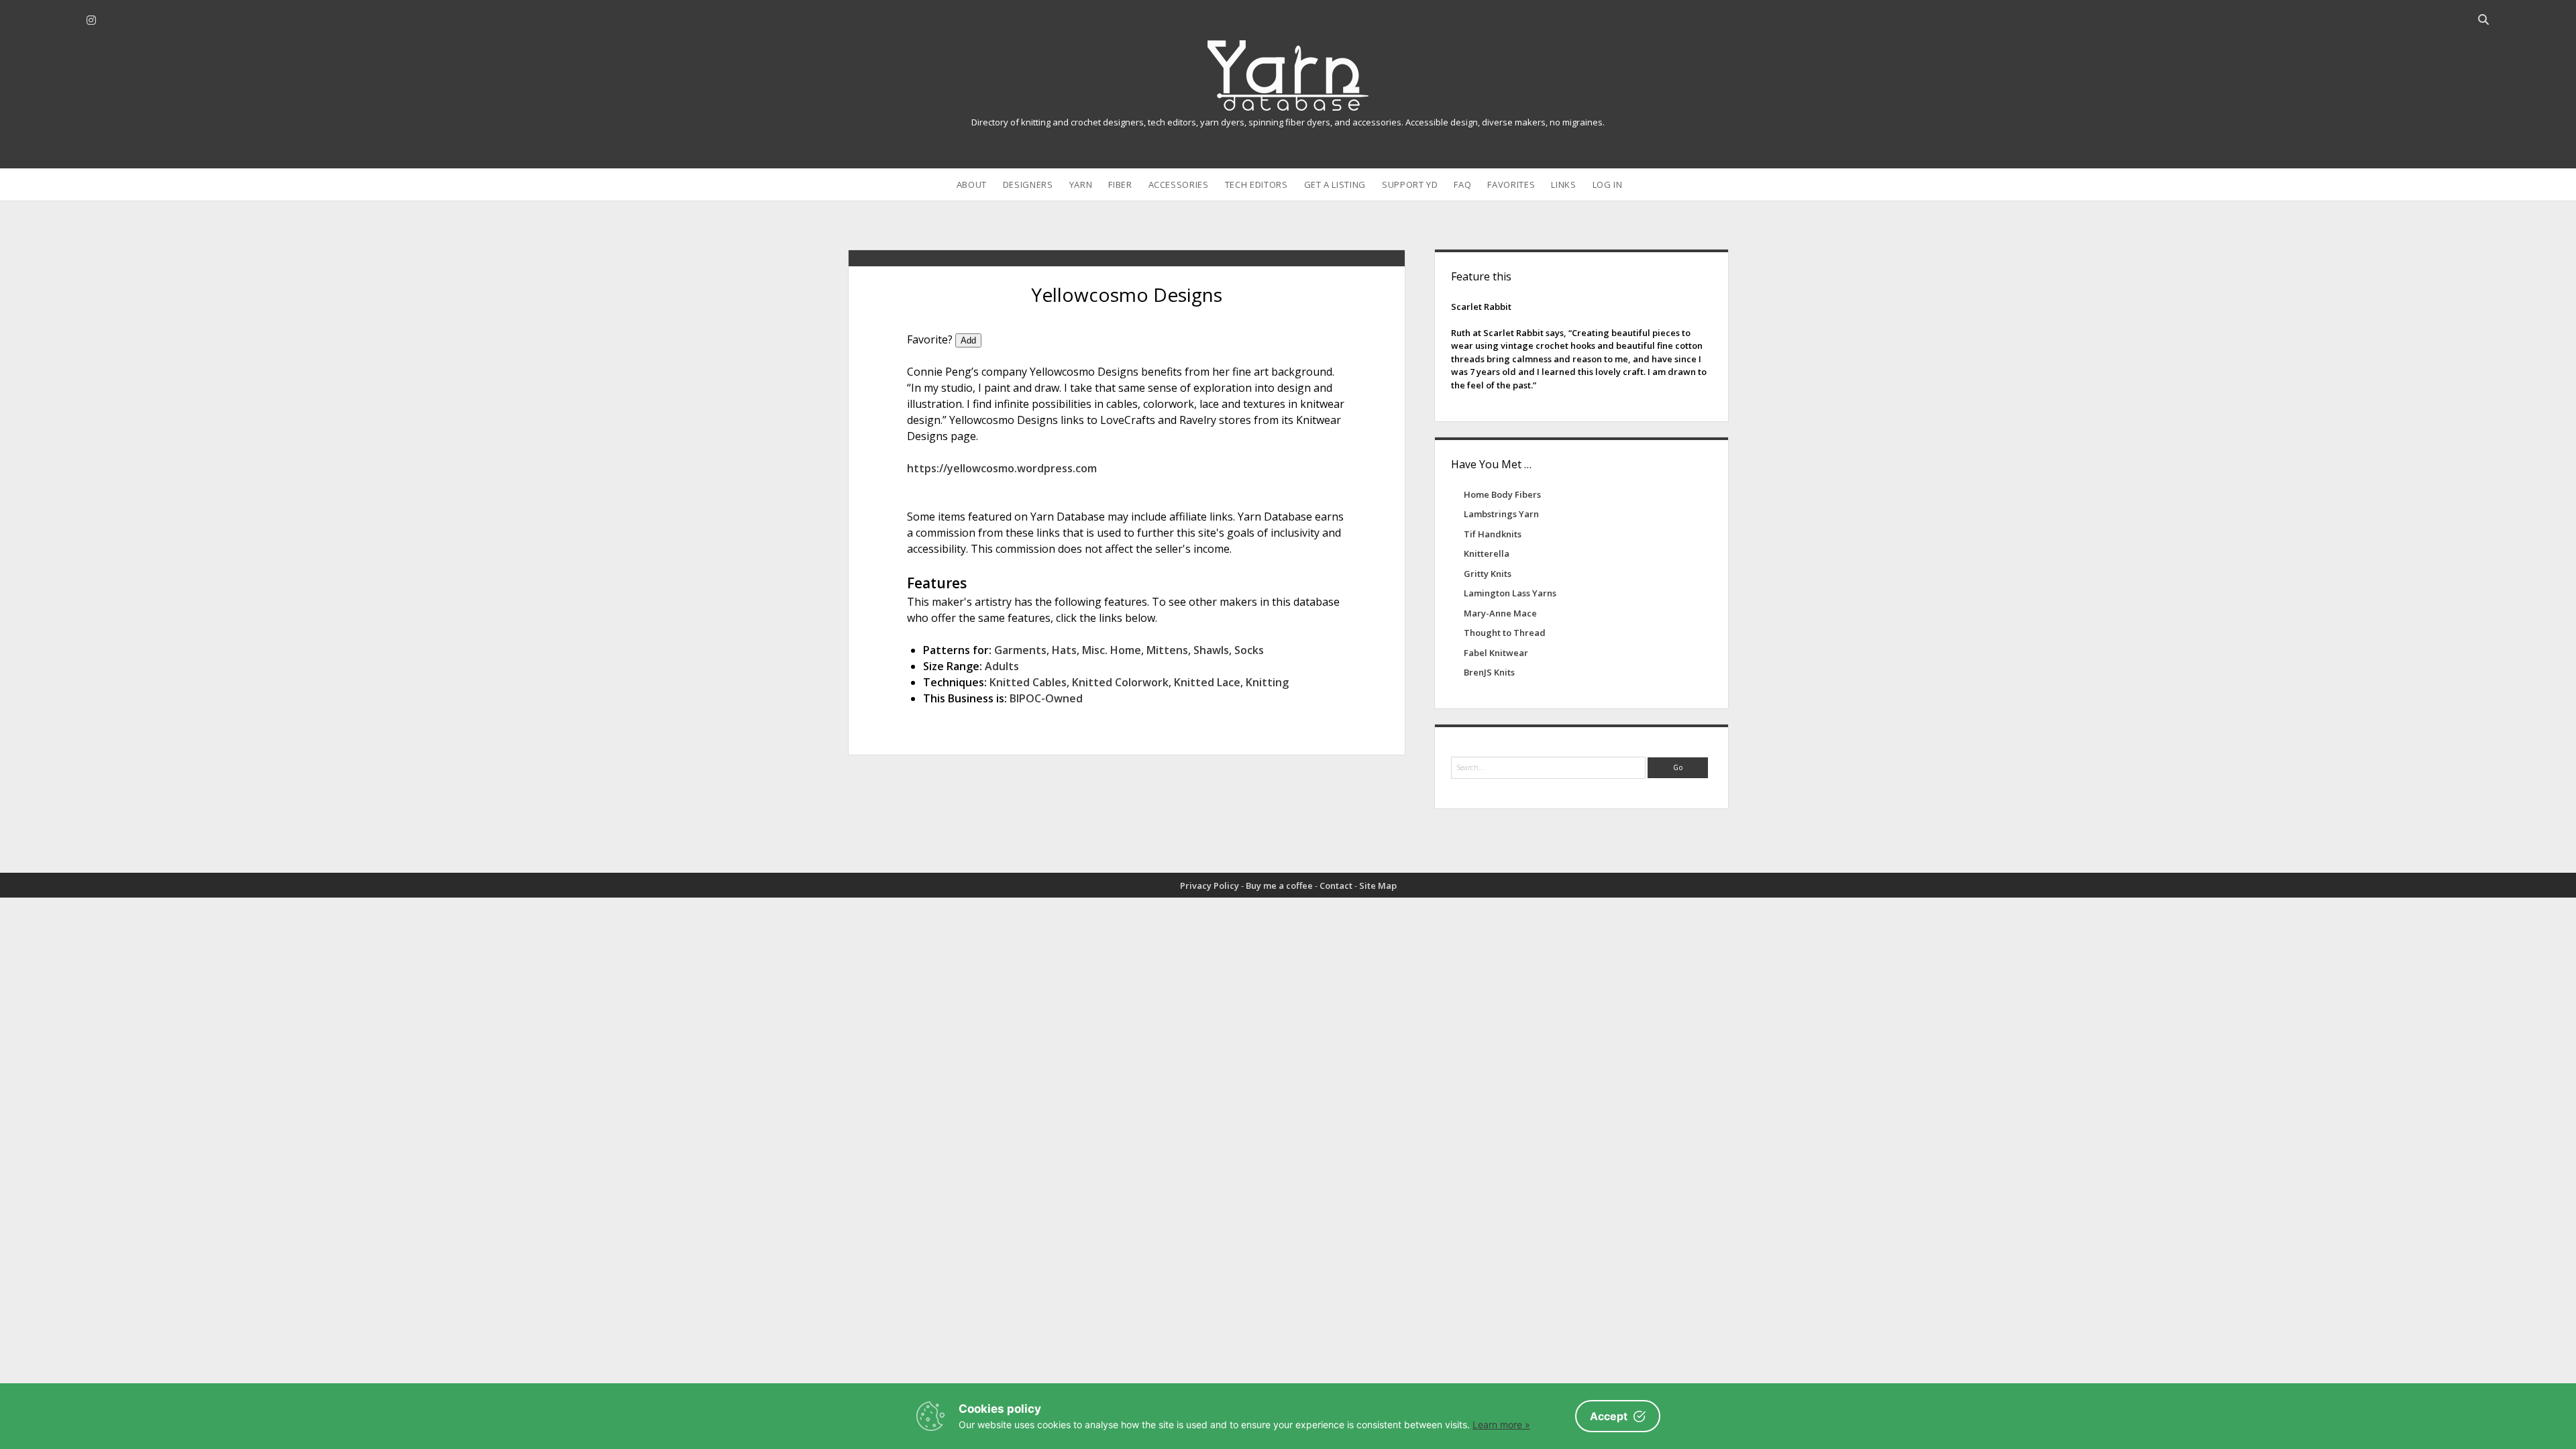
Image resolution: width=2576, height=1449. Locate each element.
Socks (1249, 650)
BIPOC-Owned (1046, 698)
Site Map (1378, 885)
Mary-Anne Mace (1500, 613)
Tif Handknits (1493, 534)
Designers (1028, 184)
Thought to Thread (1505, 633)
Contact (1336, 885)
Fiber (1120, 184)
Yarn (1081, 184)
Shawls (1211, 650)
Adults (1002, 666)
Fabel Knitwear (1496, 653)
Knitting (1267, 682)
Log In (1608, 184)
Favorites (1511, 184)
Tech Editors (1256, 184)
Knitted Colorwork (1120, 682)
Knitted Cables (1028, 682)
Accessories (1179, 184)
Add (968, 340)
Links (1563, 184)
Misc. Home (1112, 650)
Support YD (1410, 184)
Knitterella (1487, 553)
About (972, 184)
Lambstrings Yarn (1501, 514)
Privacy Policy (1210, 885)
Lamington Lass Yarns (1510, 593)
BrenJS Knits (1489, 672)
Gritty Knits (1488, 574)
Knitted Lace (1207, 682)
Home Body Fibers (1502, 494)
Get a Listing (1335, 184)
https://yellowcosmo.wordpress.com (1002, 468)
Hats (1064, 650)
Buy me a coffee (1279, 885)
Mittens (1167, 650)
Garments (1020, 650)
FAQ (1462, 184)
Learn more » (1501, 1425)
